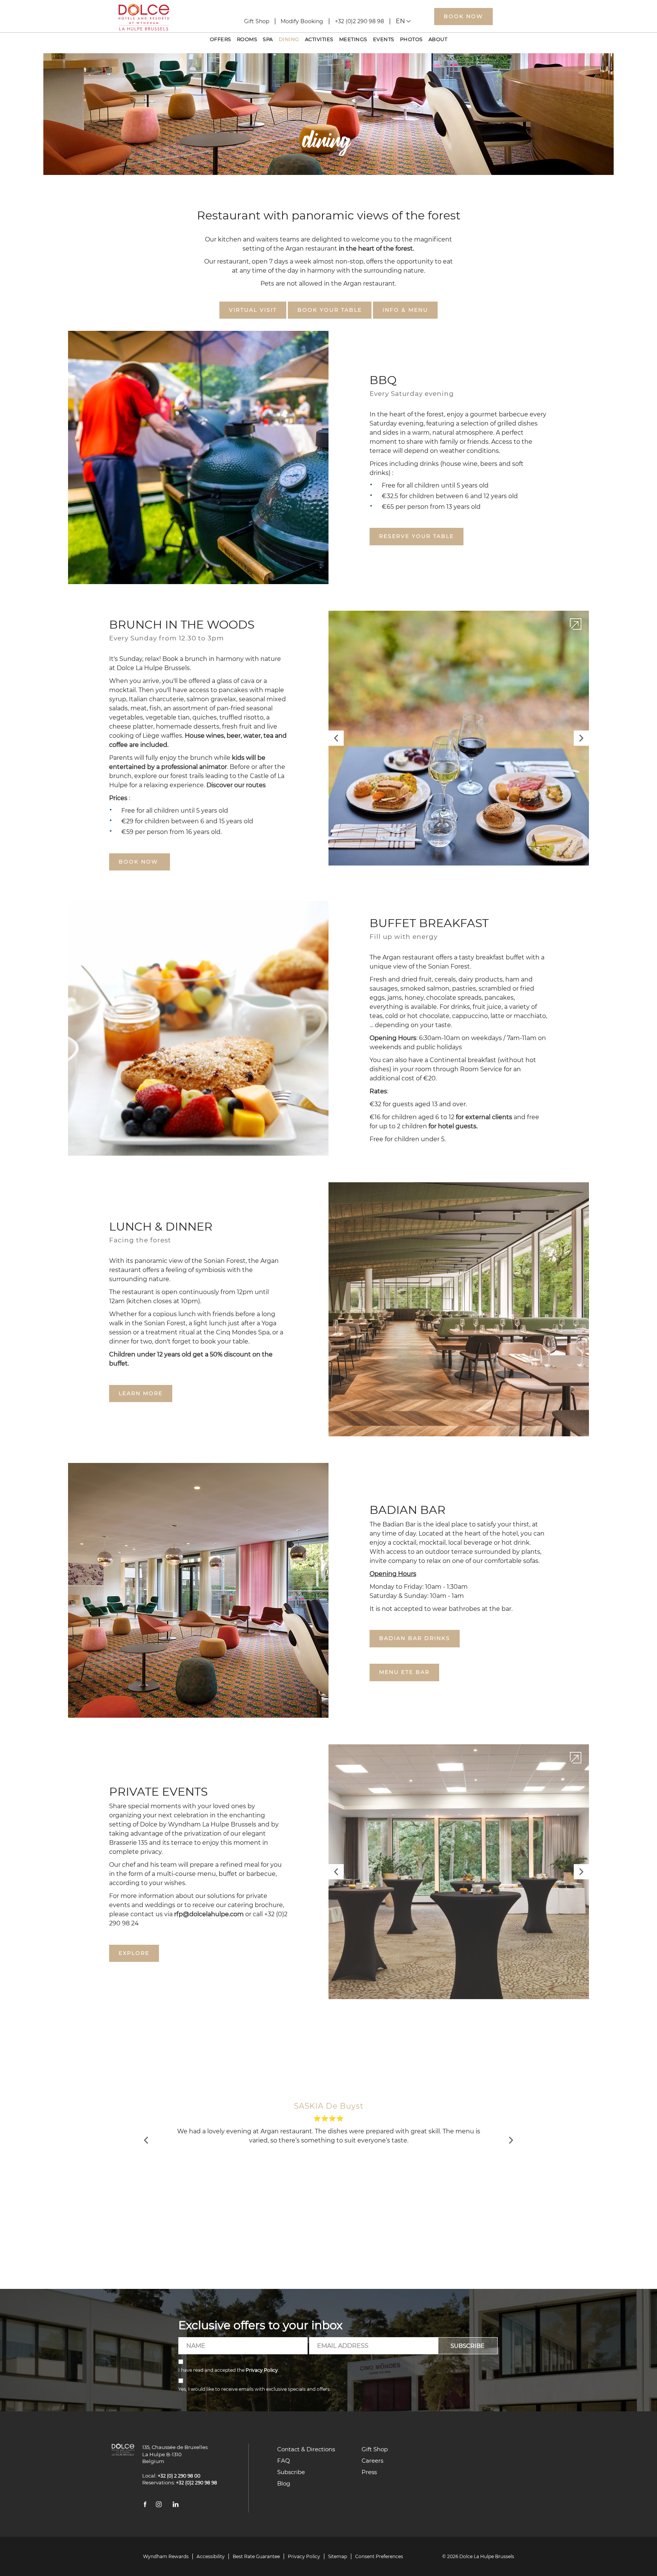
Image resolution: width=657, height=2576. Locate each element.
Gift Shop (257, 21)
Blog (284, 2483)
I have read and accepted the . (229, 2370)
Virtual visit (253, 310)
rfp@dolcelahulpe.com (209, 1914)
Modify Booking (302, 21)
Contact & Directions (306, 2449)
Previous (336, 738)
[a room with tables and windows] (459, 1872)
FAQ (284, 2461)
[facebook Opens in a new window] (145, 2506)
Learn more (141, 1393)
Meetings (353, 39)
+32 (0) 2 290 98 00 (177, 2476)
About (438, 39)
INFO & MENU (405, 310)
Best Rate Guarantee (256, 2556)
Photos (411, 39)
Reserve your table (417, 536)
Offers (221, 39)
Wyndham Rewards (166, 2556)
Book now (140, 862)
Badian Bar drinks (415, 1638)
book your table (330, 310)
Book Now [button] (463, 16)
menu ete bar (404, 1672)
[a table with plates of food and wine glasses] (459, 738)
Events (384, 39)
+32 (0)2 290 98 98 (359, 21)
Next (582, 739)
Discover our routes (236, 785)
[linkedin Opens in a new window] (176, 2506)
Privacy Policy (262, 2370)
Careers (372, 2461)
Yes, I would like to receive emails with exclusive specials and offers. (255, 2389)
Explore (134, 1953)
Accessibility (211, 2556)
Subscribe (291, 2472)
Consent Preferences (379, 2556)
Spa (268, 39)
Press (369, 2472)
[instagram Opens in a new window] (159, 2506)
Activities (319, 39)
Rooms (247, 39)
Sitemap (338, 2556)
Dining (289, 39)
